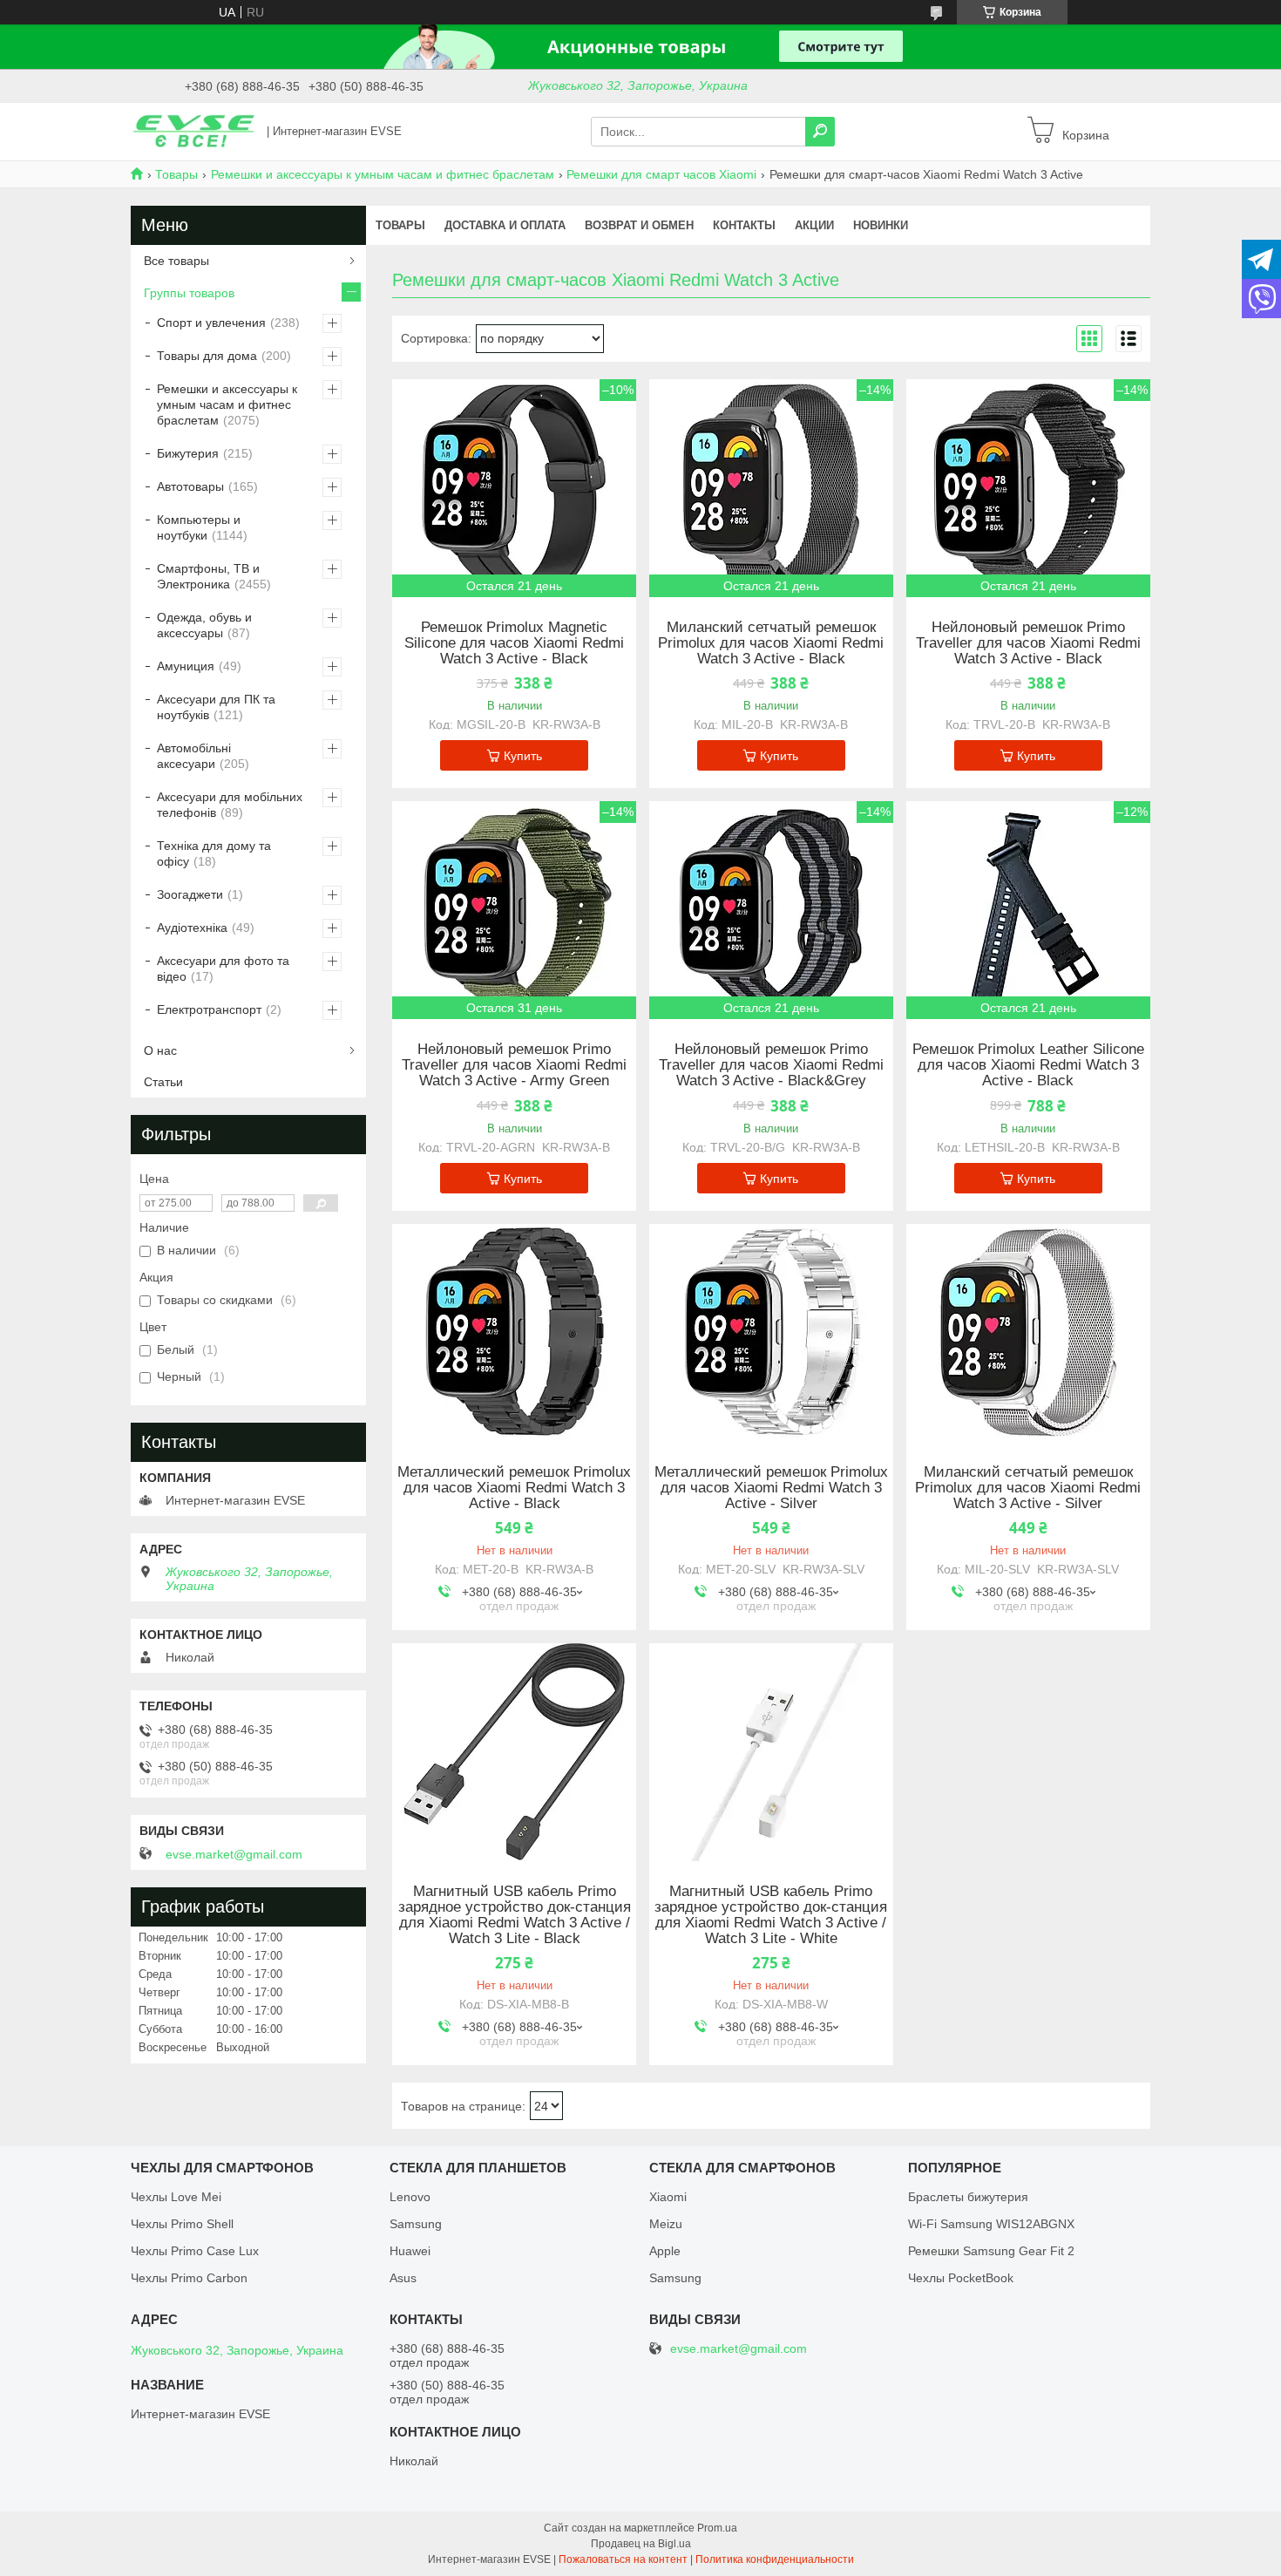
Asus (403, 2278)
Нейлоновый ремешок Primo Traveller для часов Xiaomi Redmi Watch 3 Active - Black (1028, 643)
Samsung (416, 2224)
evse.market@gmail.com (234, 1854)
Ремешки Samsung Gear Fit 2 (991, 2251)
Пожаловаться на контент (623, 2559)
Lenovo (410, 2197)
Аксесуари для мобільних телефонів (230, 805)
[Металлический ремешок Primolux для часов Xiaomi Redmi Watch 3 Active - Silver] (771, 1333)
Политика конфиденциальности (775, 2559)
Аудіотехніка (192, 928)
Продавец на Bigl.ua (641, 2544)
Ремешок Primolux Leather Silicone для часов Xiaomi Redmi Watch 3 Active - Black (1028, 1065)
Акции (814, 225)
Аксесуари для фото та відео (223, 969)
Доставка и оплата (505, 225)
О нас (160, 1050)
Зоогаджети (190, 894)
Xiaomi (668, 2197)
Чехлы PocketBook (961, 2278)
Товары (176, 174)
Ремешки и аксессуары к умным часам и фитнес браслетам (383, 174)
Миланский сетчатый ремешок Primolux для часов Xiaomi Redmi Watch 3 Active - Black (771, 643)
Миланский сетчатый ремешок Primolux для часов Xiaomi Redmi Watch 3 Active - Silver (1028, 1488)
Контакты (744, 225)
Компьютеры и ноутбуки (199, 527)
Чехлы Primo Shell (182, 2224)
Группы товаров (189, 293)
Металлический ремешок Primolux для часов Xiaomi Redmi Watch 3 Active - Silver (771, 1488)
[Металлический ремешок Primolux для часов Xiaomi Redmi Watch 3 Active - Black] (514, 1333)
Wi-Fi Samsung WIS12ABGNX (991, 2224)
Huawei (410, 2251)
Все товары (176, 261)
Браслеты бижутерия (968, 2197)
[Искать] (820, 132)
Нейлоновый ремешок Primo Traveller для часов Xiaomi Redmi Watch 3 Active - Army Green (514, 1065)
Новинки (881, 225)
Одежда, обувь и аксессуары (204, 625)
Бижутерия (188, 453)
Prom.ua (717, 2528)
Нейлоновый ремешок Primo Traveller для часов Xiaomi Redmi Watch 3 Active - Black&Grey (771, 1065)
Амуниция (186, 666)
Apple (665, 2251)
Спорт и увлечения (211, 323)
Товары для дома (207, 356)
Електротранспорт (209, 1009)
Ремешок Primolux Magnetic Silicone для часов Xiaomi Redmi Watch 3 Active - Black (514, 643)
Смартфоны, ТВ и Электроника (208, 576)
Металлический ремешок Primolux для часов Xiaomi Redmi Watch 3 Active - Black (514, 1488)
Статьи (163, 1082)
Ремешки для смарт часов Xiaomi (661, 174)
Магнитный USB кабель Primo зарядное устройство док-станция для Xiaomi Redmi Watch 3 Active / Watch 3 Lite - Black (515, 1915)
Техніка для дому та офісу (214, 853)
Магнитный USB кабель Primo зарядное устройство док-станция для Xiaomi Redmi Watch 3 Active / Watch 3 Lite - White (771, 1915)
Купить (523, 756)
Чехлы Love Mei (176, 2197)
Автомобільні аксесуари (194, 756)
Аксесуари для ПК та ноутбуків (216, 707)
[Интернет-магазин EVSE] (193, 131)
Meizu (666, 2224)
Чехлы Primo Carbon (189, 2278)
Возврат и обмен (639, 225)
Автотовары (190, 486)
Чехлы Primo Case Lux (195, 2251)
